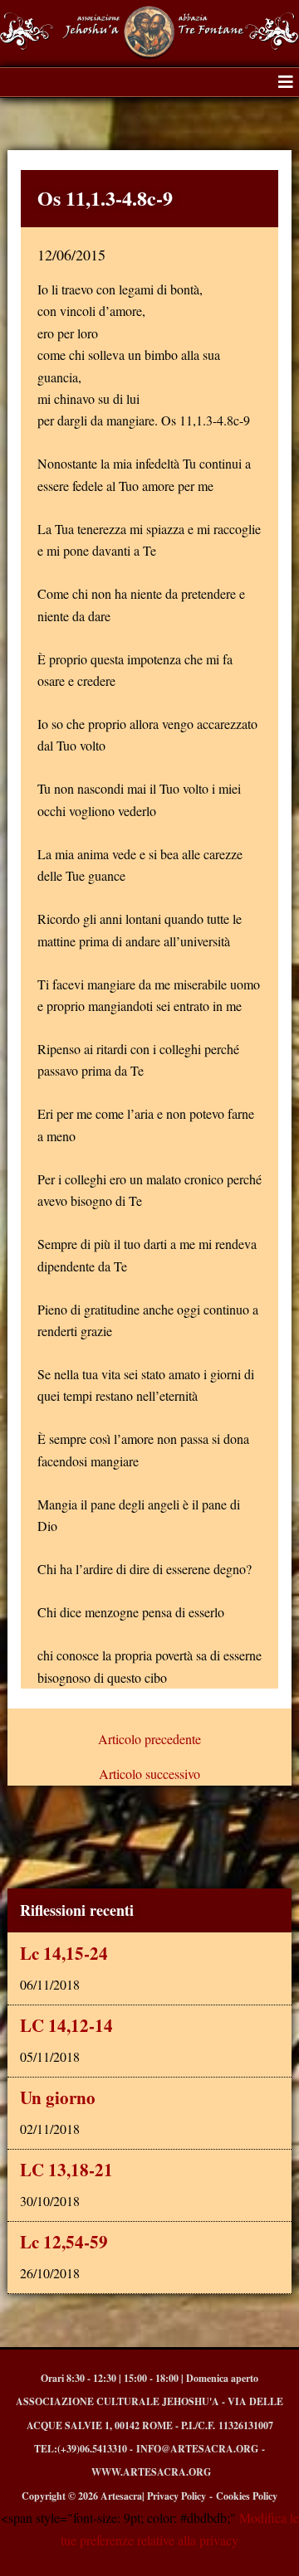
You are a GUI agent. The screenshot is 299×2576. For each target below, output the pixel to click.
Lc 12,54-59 (64, 2242)
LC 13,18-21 (66, 2170)
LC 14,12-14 (66, 2025)
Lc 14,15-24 (64, 1953)
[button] (286, 82)
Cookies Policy (247, 2496)
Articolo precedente (149, 1739)
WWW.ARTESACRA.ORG (151, 2472)
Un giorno (58, 2097)
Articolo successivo (149, 1774)
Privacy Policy (176, 2496)
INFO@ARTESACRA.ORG (197, 2449)
